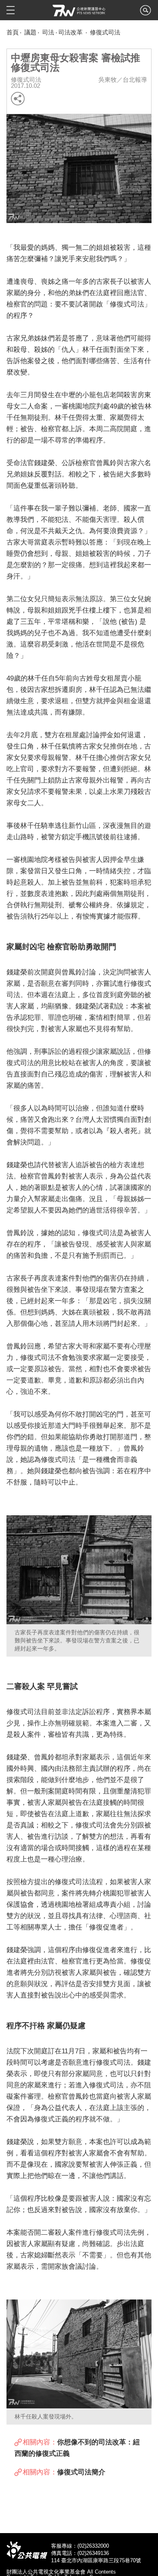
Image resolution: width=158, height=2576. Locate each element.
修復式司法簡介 (81, 2472)
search (145, 13)
